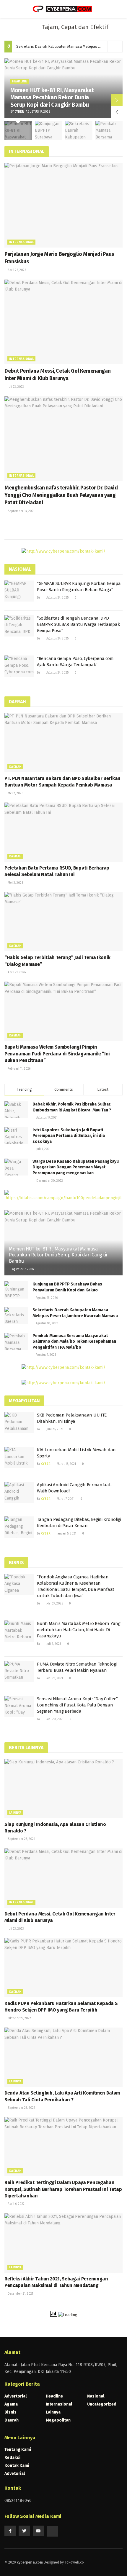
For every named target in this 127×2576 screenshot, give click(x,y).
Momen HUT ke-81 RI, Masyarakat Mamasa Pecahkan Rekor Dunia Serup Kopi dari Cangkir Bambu (52, 98)
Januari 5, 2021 (66, 1534)
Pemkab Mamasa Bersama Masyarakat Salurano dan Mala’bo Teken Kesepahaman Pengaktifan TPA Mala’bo (74, 1342)
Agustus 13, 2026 (46, 1298)
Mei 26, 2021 (54, 1678)
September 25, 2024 (21, 1839)
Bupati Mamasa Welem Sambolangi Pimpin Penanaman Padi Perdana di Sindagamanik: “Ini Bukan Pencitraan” (57, 1054)
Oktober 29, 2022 (19, 2018)
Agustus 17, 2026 (22, 1269)
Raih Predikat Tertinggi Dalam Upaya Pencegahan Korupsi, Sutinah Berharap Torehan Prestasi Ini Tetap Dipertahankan (63, 2189)
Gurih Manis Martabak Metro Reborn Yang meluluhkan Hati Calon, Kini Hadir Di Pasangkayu (79, 1630)
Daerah (15, 767)
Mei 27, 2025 (54, 1604)
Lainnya (15, 1813)
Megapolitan (58, 2420)
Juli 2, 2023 (53, 1644)
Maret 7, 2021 (65, 1499)
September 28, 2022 (21, 2108)
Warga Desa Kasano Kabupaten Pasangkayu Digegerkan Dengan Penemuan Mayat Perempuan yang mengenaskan (76, 1167)
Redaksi (12, 2458)
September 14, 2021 (21, 511)
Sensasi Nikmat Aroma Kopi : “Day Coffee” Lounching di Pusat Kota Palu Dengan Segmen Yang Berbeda (77, 1705)
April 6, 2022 (16, 2204)
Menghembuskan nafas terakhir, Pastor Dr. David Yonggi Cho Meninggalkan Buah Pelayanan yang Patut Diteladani (61, 495)
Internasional (21, 242)
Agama (11, 2404)
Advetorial (15, 2474)
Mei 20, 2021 (54, 1719)
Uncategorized (102, 2404)
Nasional (96, 2396)
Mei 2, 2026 (15, 793)
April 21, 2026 (16, 972)
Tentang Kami (18, 2450)
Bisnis (10, 2412)
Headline (19, 82)
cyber (19, 112)
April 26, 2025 (16, 270)
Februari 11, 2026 (19, 1069)
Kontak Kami (17, 2466)
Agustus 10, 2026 (47, 1323)
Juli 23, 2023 (15, 387)
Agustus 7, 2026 (45, 1355)
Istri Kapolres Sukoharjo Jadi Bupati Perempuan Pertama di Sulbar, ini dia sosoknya (69, 1136)
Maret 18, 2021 (66, 1464)
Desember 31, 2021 (20, 2294)
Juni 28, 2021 (54, 1429)
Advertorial (16, 2396)
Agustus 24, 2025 (57, 598)
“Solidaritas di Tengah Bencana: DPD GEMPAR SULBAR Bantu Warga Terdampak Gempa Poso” (78, 624)
